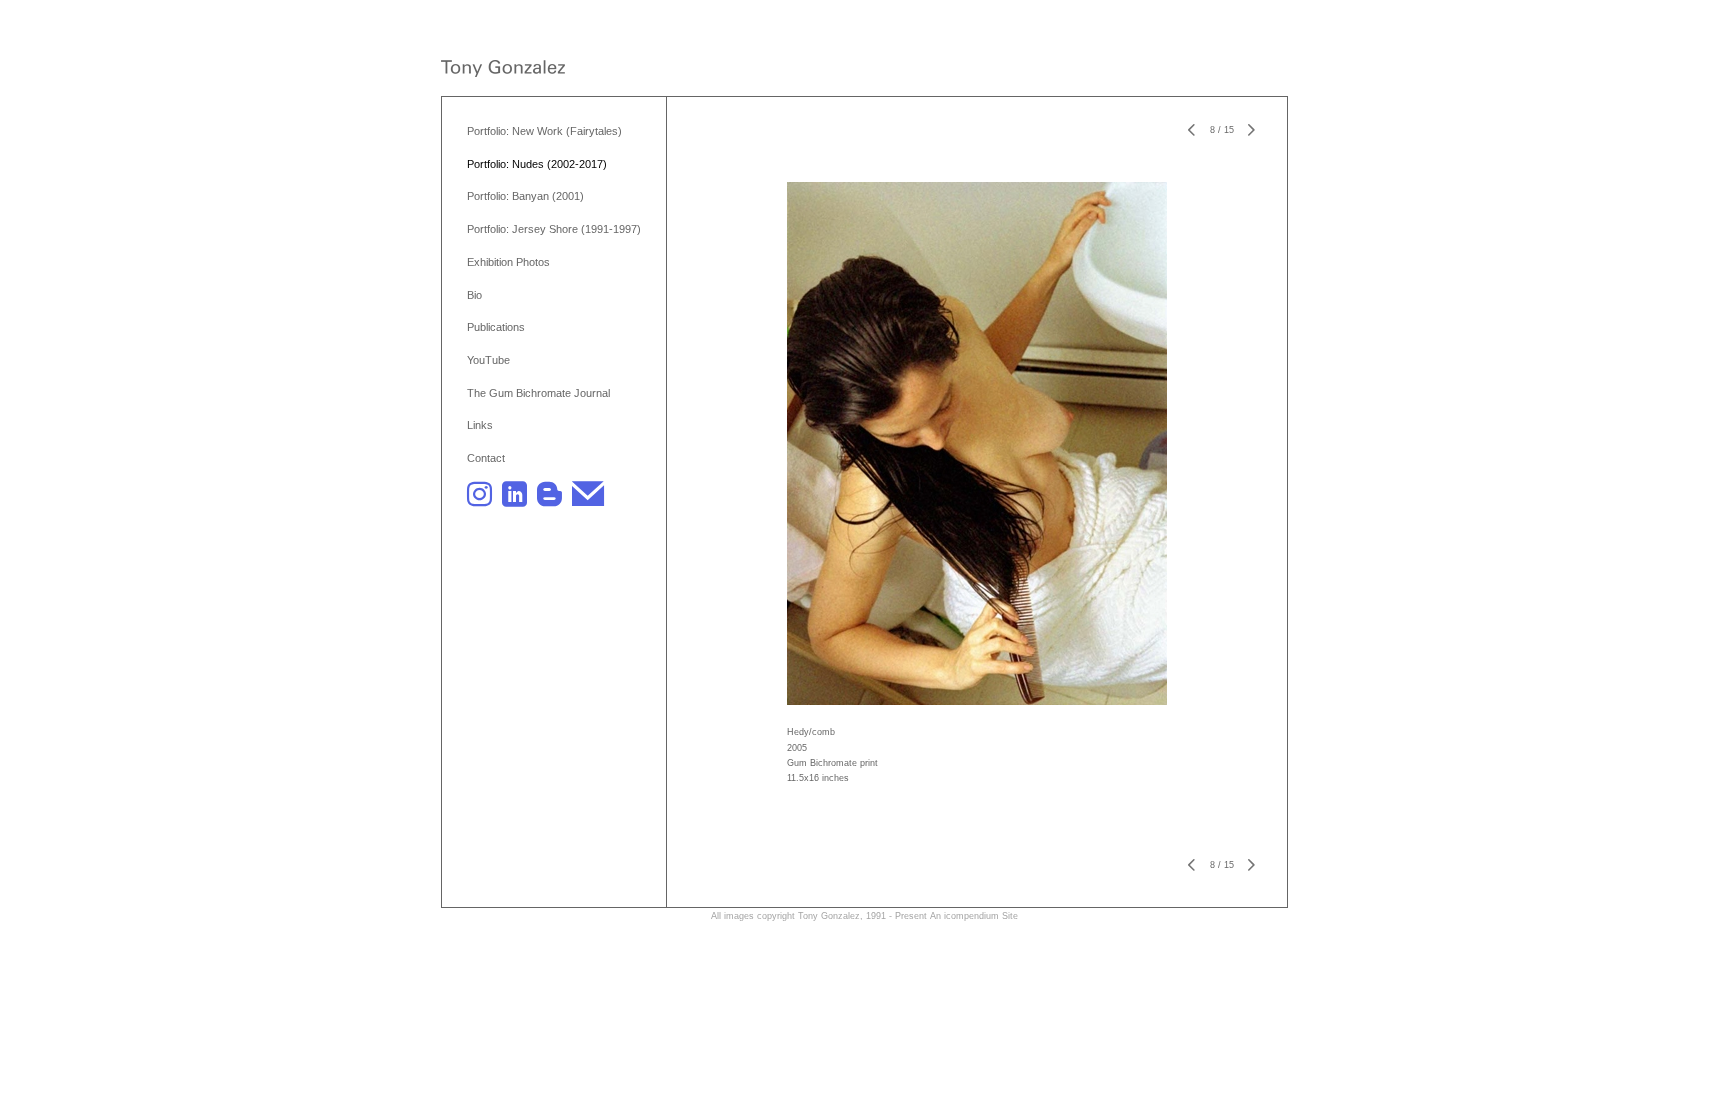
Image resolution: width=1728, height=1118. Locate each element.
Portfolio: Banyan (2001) (525, 196)
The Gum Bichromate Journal (538, 393)
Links (480, 425)
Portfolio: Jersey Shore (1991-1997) (554, 229)
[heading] (503, 70)
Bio (474, 295)
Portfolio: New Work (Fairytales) (544, 131)
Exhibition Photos (508, 262)
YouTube (488, 360)
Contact (486, 458)
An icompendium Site (974, 916)
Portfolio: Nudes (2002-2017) (537, 164)
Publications (496, 327)
